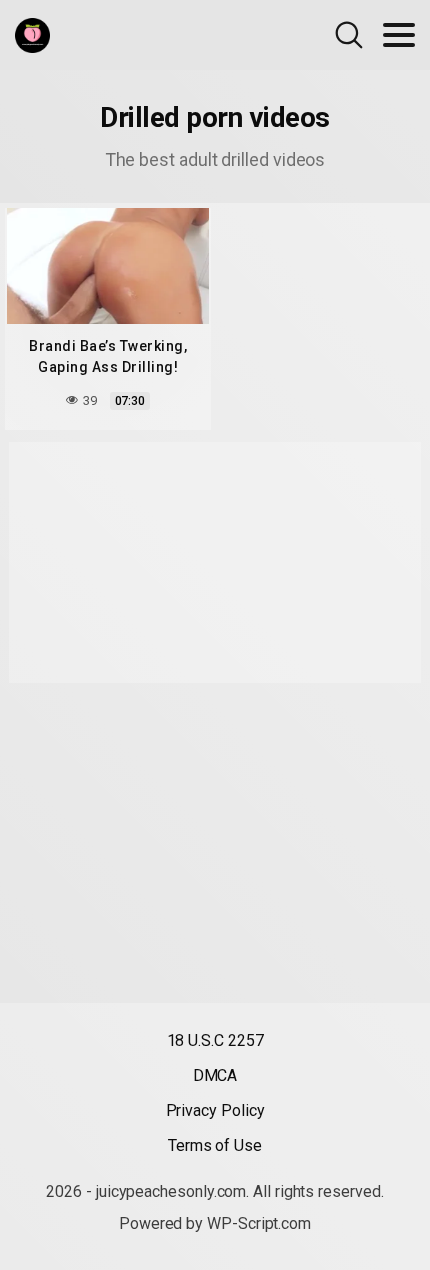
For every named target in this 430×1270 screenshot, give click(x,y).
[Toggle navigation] (399, 35)
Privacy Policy (215, 1110)
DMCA (215, 1075)
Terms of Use (215, 1145)
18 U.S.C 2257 (215, 1040)
